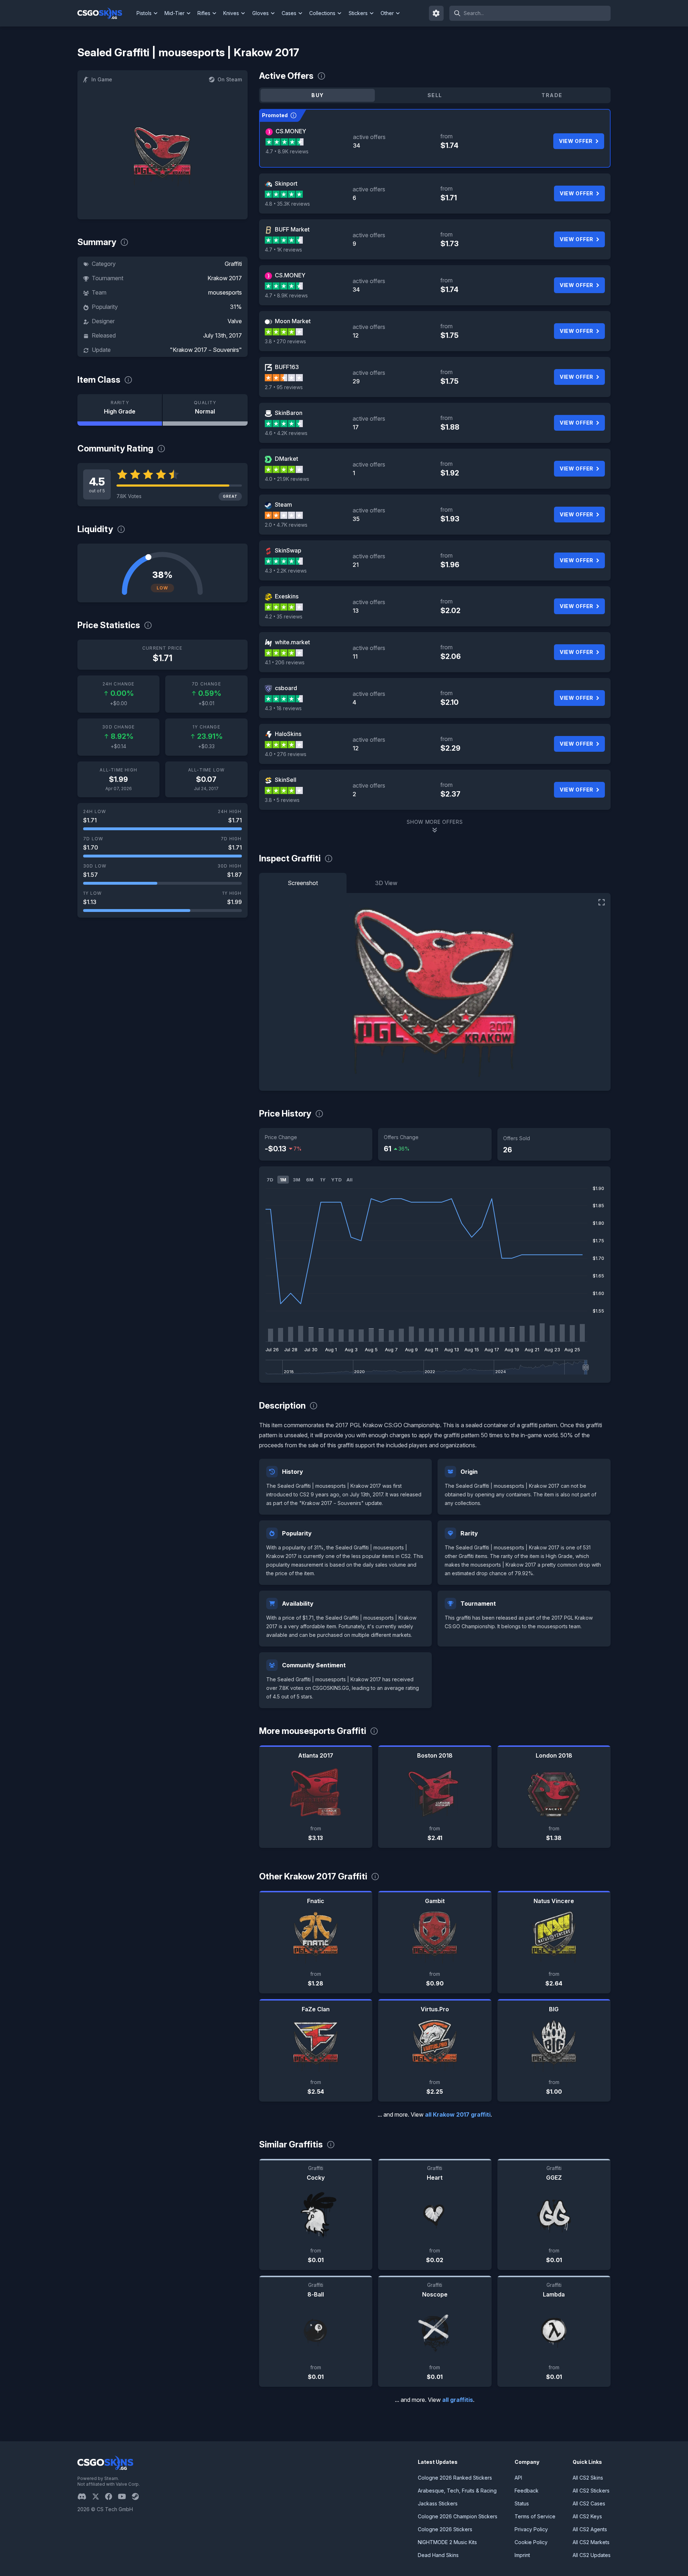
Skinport (286, 183)
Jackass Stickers (438, 2503)
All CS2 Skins (588, 2478)
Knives (231, 13)
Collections (322, 13)
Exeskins (287, 596)
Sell (435, 95)
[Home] (106, 13)
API (518, 2478)
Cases (289, 13)
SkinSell (286, 780)
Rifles (204, 13)
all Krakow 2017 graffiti (458, 2114)
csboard (286, 688)
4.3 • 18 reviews (283, 708)
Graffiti (233, 264)
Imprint (522, 2555)
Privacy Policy (531, 2529)
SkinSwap (288, 550)
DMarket (286, 459)
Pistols (144, 13)
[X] (99, 2496)
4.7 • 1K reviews (283, 250)
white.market (292, 642)
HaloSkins (288, 734)
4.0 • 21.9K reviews (287, 479)
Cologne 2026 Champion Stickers (458, 2516)
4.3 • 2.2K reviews (286, 571)
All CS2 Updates (592, 2555)
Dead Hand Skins (438, 2555)
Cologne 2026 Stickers (445, 2529)
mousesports (225, 292)
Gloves (261, 13)
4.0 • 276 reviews (286, 754)
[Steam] (138, 2496)
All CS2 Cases (589, 2503)
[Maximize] (602, 902)
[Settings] (436, 13)
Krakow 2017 (225, 278)
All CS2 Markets (591, 2542)
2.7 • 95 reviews (284, 387)
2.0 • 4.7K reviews (286, 525)
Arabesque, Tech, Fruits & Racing (457, 2491)
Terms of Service (535, 2516)
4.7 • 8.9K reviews (287, 151)
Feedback (527, 2491)
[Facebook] (111, 2496)
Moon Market (293, 321)
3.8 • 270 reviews (285, 341)
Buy (317, 95)
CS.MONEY (291, 131)
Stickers (358, 13)
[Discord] (85, 2496)
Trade (552, 95)
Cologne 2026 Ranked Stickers (455, 2478)
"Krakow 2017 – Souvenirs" (206, 350)
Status (522, 2503)
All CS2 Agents (590, 2529)
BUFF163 (287, 367)
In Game (102, 79)
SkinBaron (289, 413)
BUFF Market (292, 229)
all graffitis (458, 2400)
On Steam (230, 79)
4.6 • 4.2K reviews (286, 433)
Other (387, 13)
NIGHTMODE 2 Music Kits (447, 2542)
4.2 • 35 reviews (284, 616)
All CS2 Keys (587, 2516)
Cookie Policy (531, 2542)
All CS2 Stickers (591, 2491)
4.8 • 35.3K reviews (287, 204)
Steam (283, 505)
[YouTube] (125, 2496)
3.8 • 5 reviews (282, 800)
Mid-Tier (175, 13)
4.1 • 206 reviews (285, 662)
